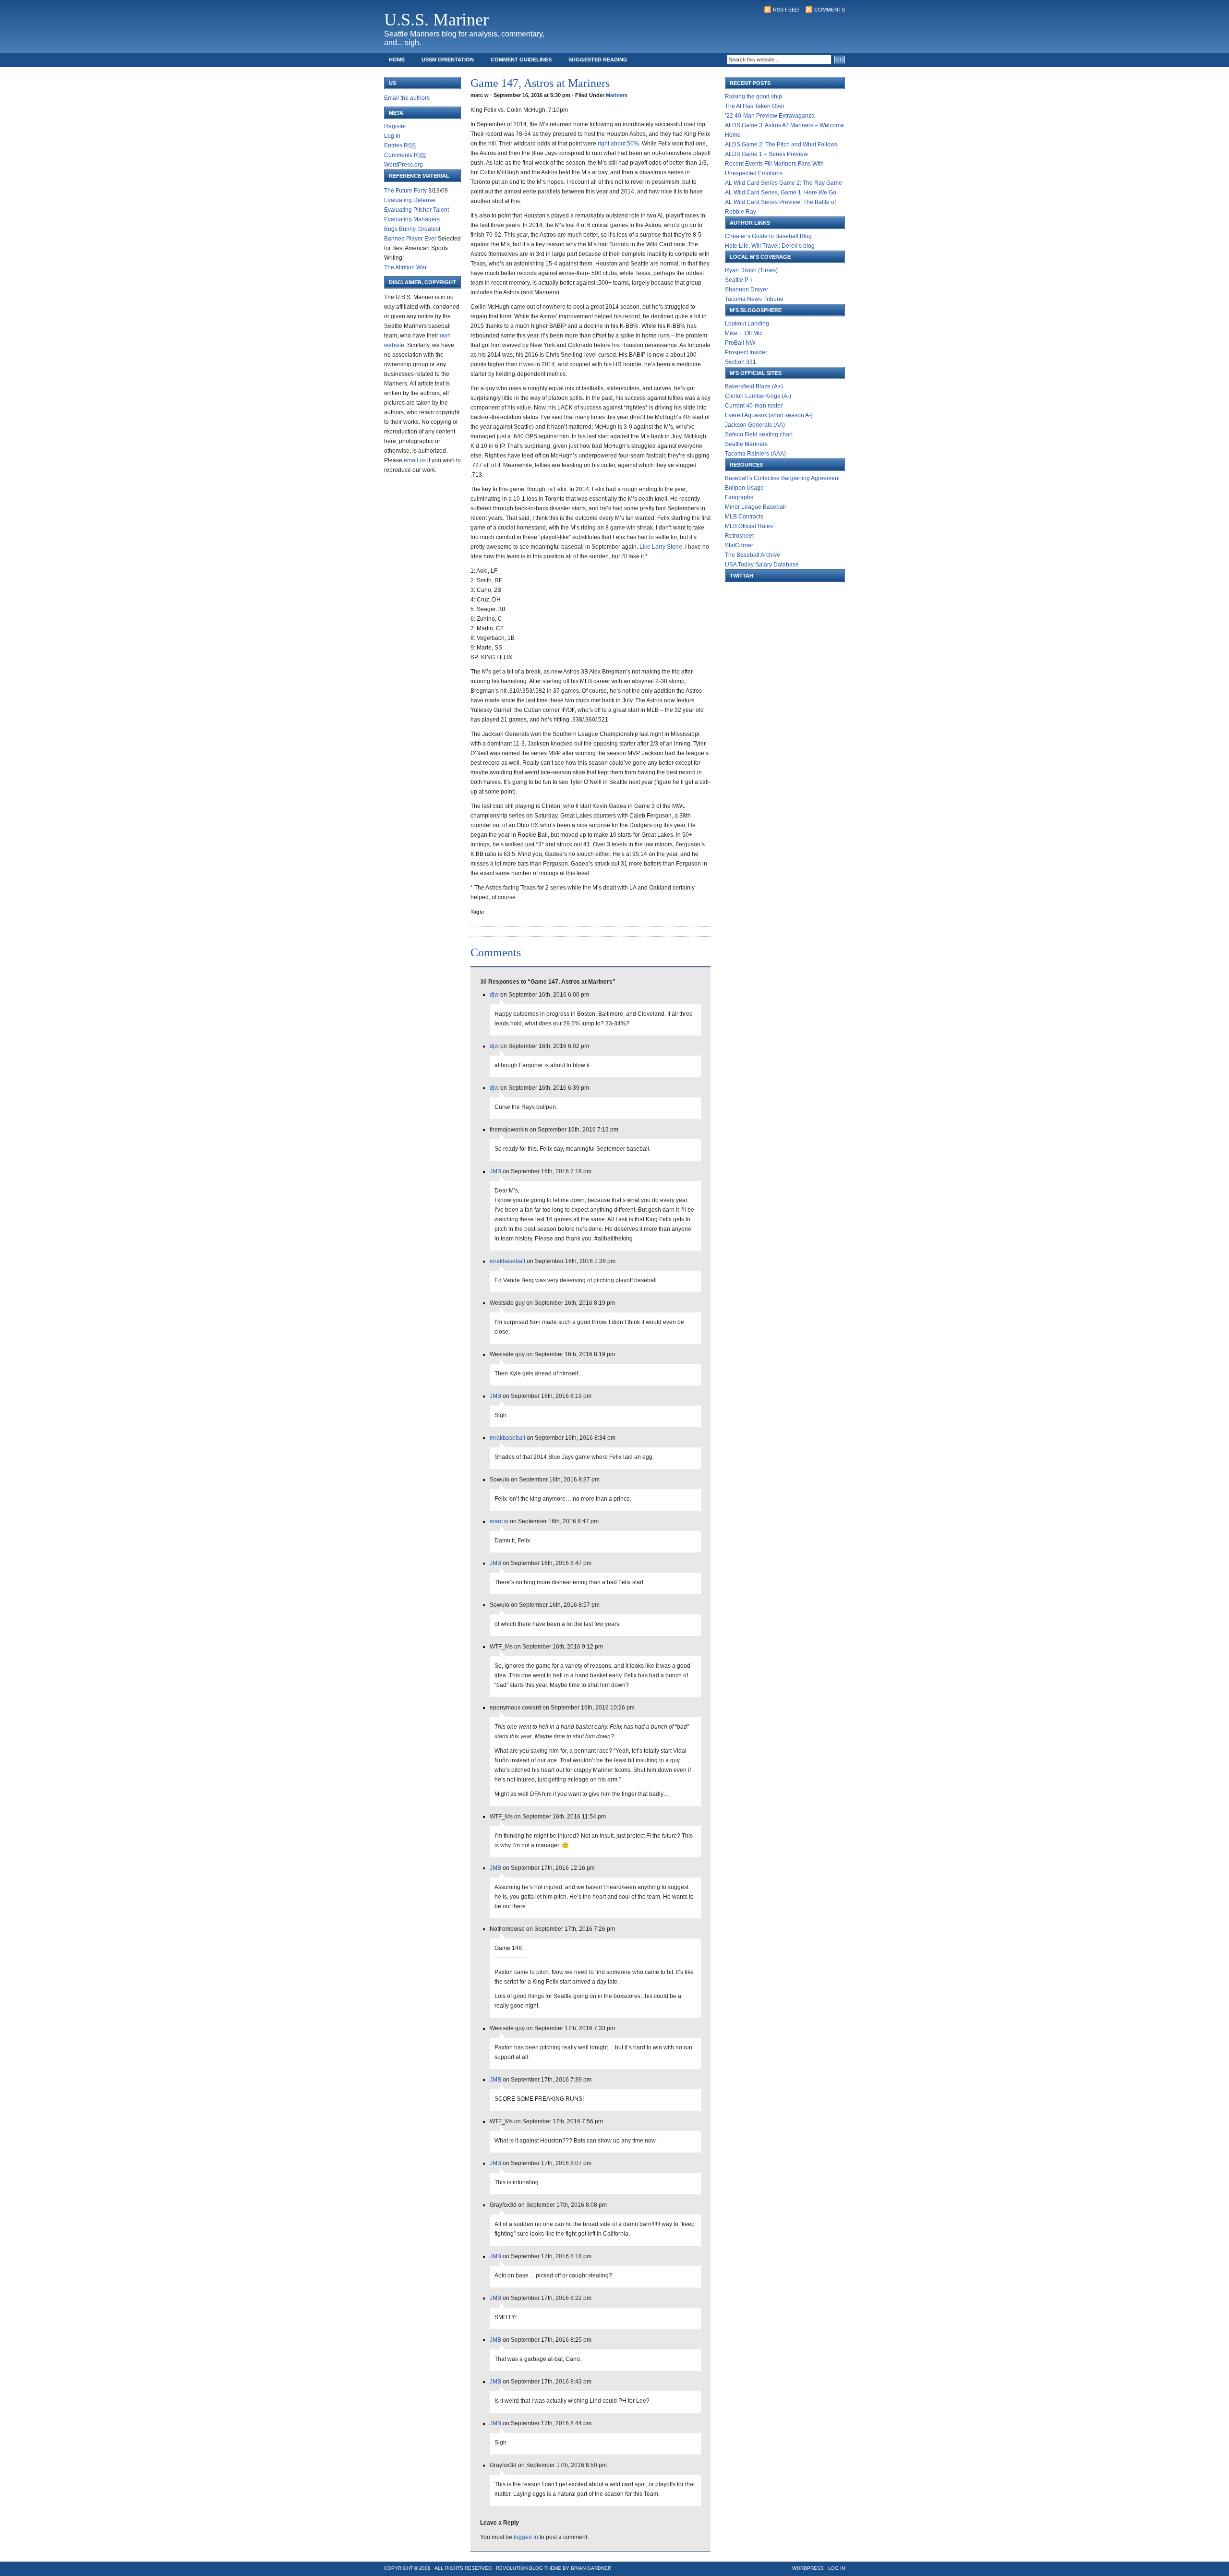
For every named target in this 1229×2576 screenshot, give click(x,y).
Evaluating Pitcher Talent (416, 210)
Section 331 (741, 362)
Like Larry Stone (661, 547)
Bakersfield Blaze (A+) (754, 386)
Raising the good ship (753, 96)
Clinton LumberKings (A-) (758, 396)
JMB (495, 1171)
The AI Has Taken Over (755, 106)
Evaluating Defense (410, 200)
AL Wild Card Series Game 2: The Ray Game (783, 183)
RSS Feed (786, 10)
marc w (499, 1521)
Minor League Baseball (755, 507)
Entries (400, 145)
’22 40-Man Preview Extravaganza (770, 116)
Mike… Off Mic (744, 333)
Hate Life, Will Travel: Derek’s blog (770, 246)
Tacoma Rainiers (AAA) (755, 454)
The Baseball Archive (753, 555)
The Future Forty (405, 191)
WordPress (808, 2568)
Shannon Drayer (747, 289)
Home (397, 60)
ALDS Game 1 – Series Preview (766, 154)
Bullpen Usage (744, 488)
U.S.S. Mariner (436, 20)
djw (494, 995)
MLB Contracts (744, 517)
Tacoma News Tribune (754, 299)
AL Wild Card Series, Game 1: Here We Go (781, 193)
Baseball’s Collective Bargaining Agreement (782, 478)
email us (415, 460)
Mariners (617, 95)
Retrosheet (739, 536)
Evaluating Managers (412, 219)
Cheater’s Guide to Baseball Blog (768, 236)
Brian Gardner (591, 2568)
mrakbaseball (507, 1261)
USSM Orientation (448, 60)
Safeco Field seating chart (759, 434)
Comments (830, 10)
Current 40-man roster (754, 406)
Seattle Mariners (746, 444)
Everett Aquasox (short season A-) (769, 415)
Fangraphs (739, 497)
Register (395, 126)
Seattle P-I (738, 280)
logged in (526, 2537)
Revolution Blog (519, 2568)
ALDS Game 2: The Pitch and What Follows (781, 144)
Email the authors (407, 98)
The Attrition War (405, 267)
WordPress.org (404, 165)
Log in (392, 136)
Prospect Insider (746, 352)
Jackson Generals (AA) (755, 425)
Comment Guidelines (521, 60)
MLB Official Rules (749, 526)
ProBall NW (740, 343)
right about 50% (618, 144)
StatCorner (739, 545)
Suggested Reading (598, 60)
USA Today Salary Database (762, 565)
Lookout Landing (747, 324)
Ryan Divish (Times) (751, 270)
